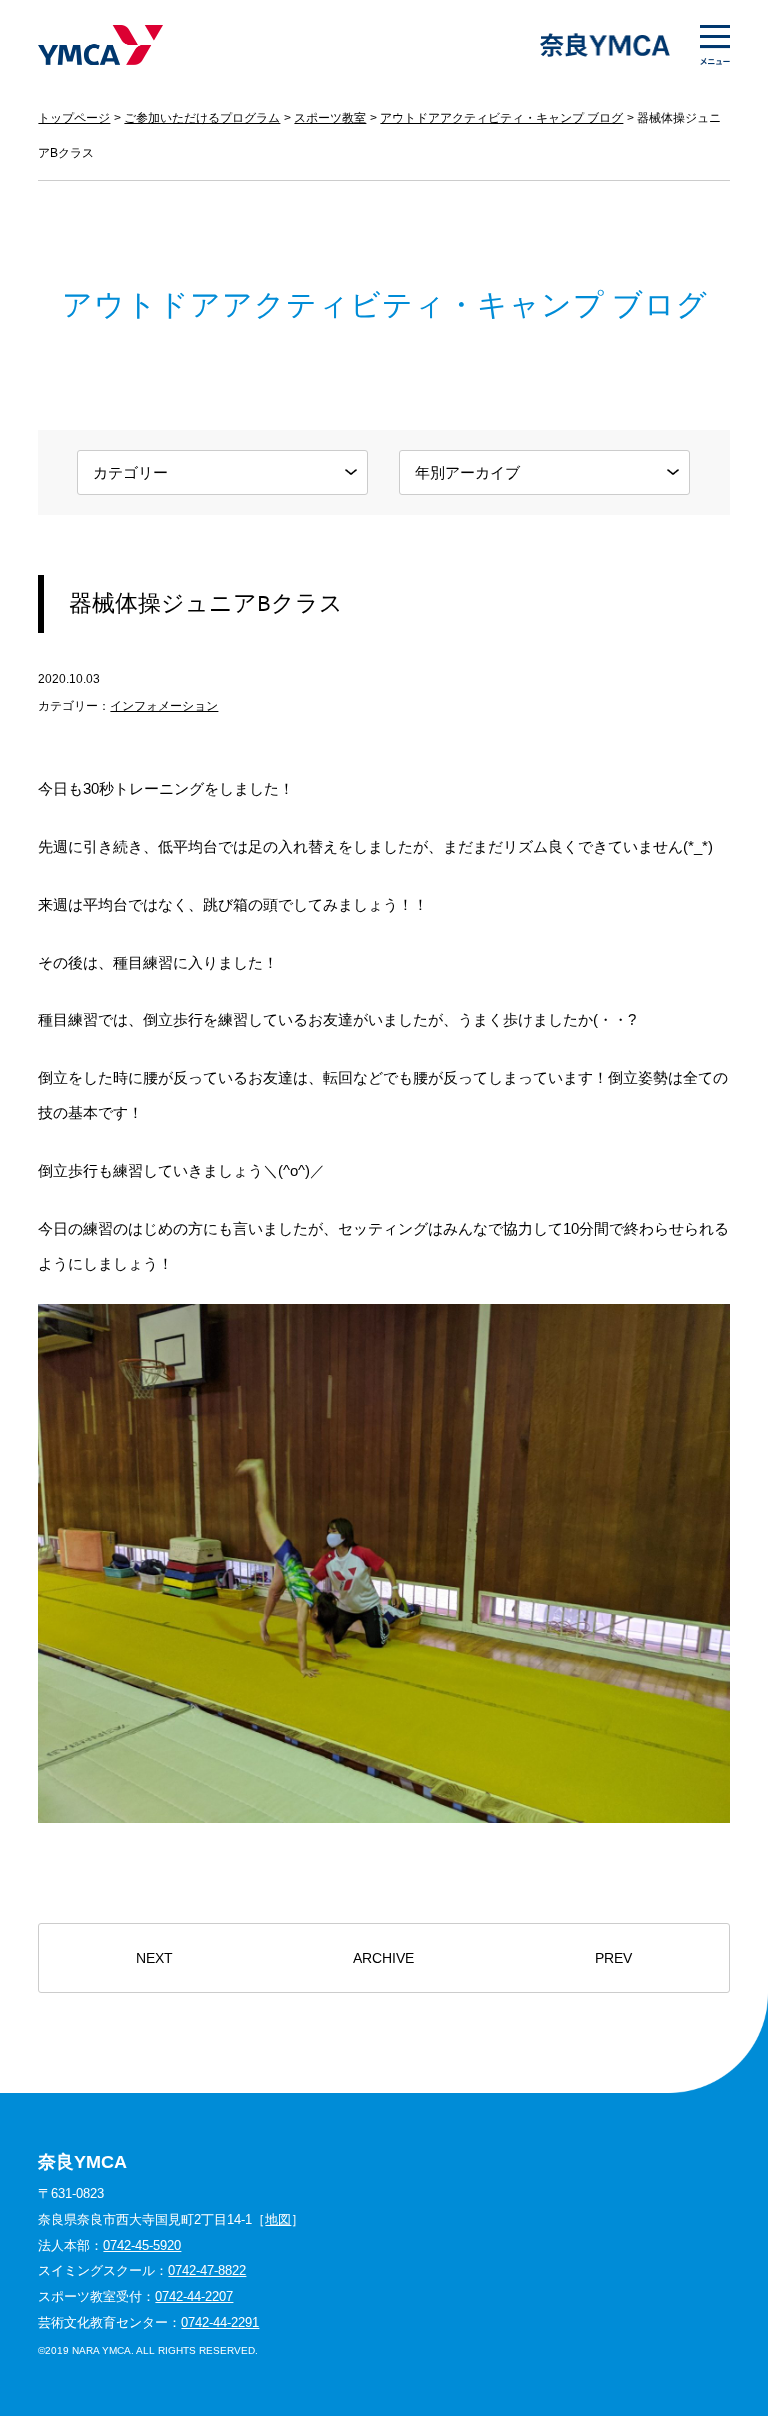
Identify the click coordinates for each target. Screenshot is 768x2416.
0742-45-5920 (142, 2245)
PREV (613, 1958)
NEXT (154, 1958)
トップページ (74, 118)
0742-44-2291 (220, 2322)
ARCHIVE (383, 1958)
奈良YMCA (100, 45)
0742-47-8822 (207, 2270)
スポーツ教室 (330, 118)
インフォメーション (164, 706)
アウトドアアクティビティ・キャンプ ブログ (501, 118)
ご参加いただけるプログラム (202, 118)
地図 (278, 2219)
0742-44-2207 (194, 2296)
